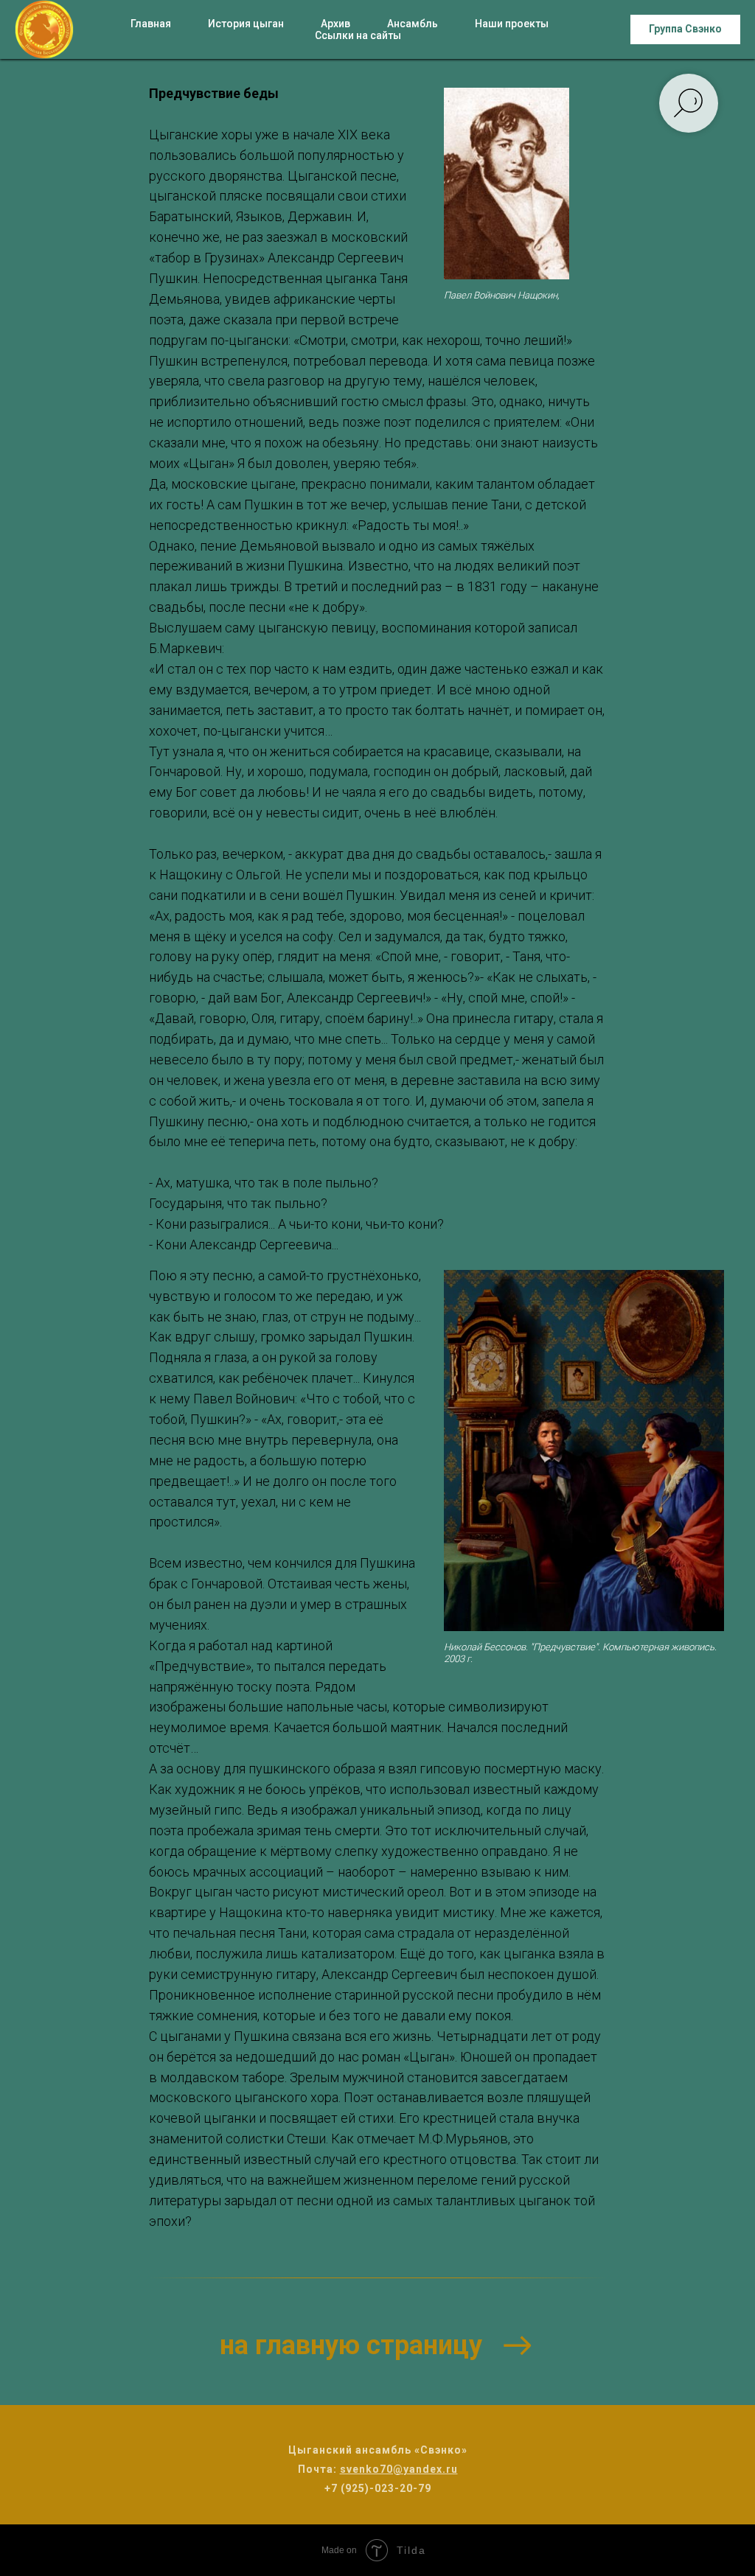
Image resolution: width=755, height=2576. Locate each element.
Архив (335, 24)
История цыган (246, 24)
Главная (151, 24)
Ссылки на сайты (358, 35)
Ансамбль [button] (413, 24)
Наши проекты (512, 24)
